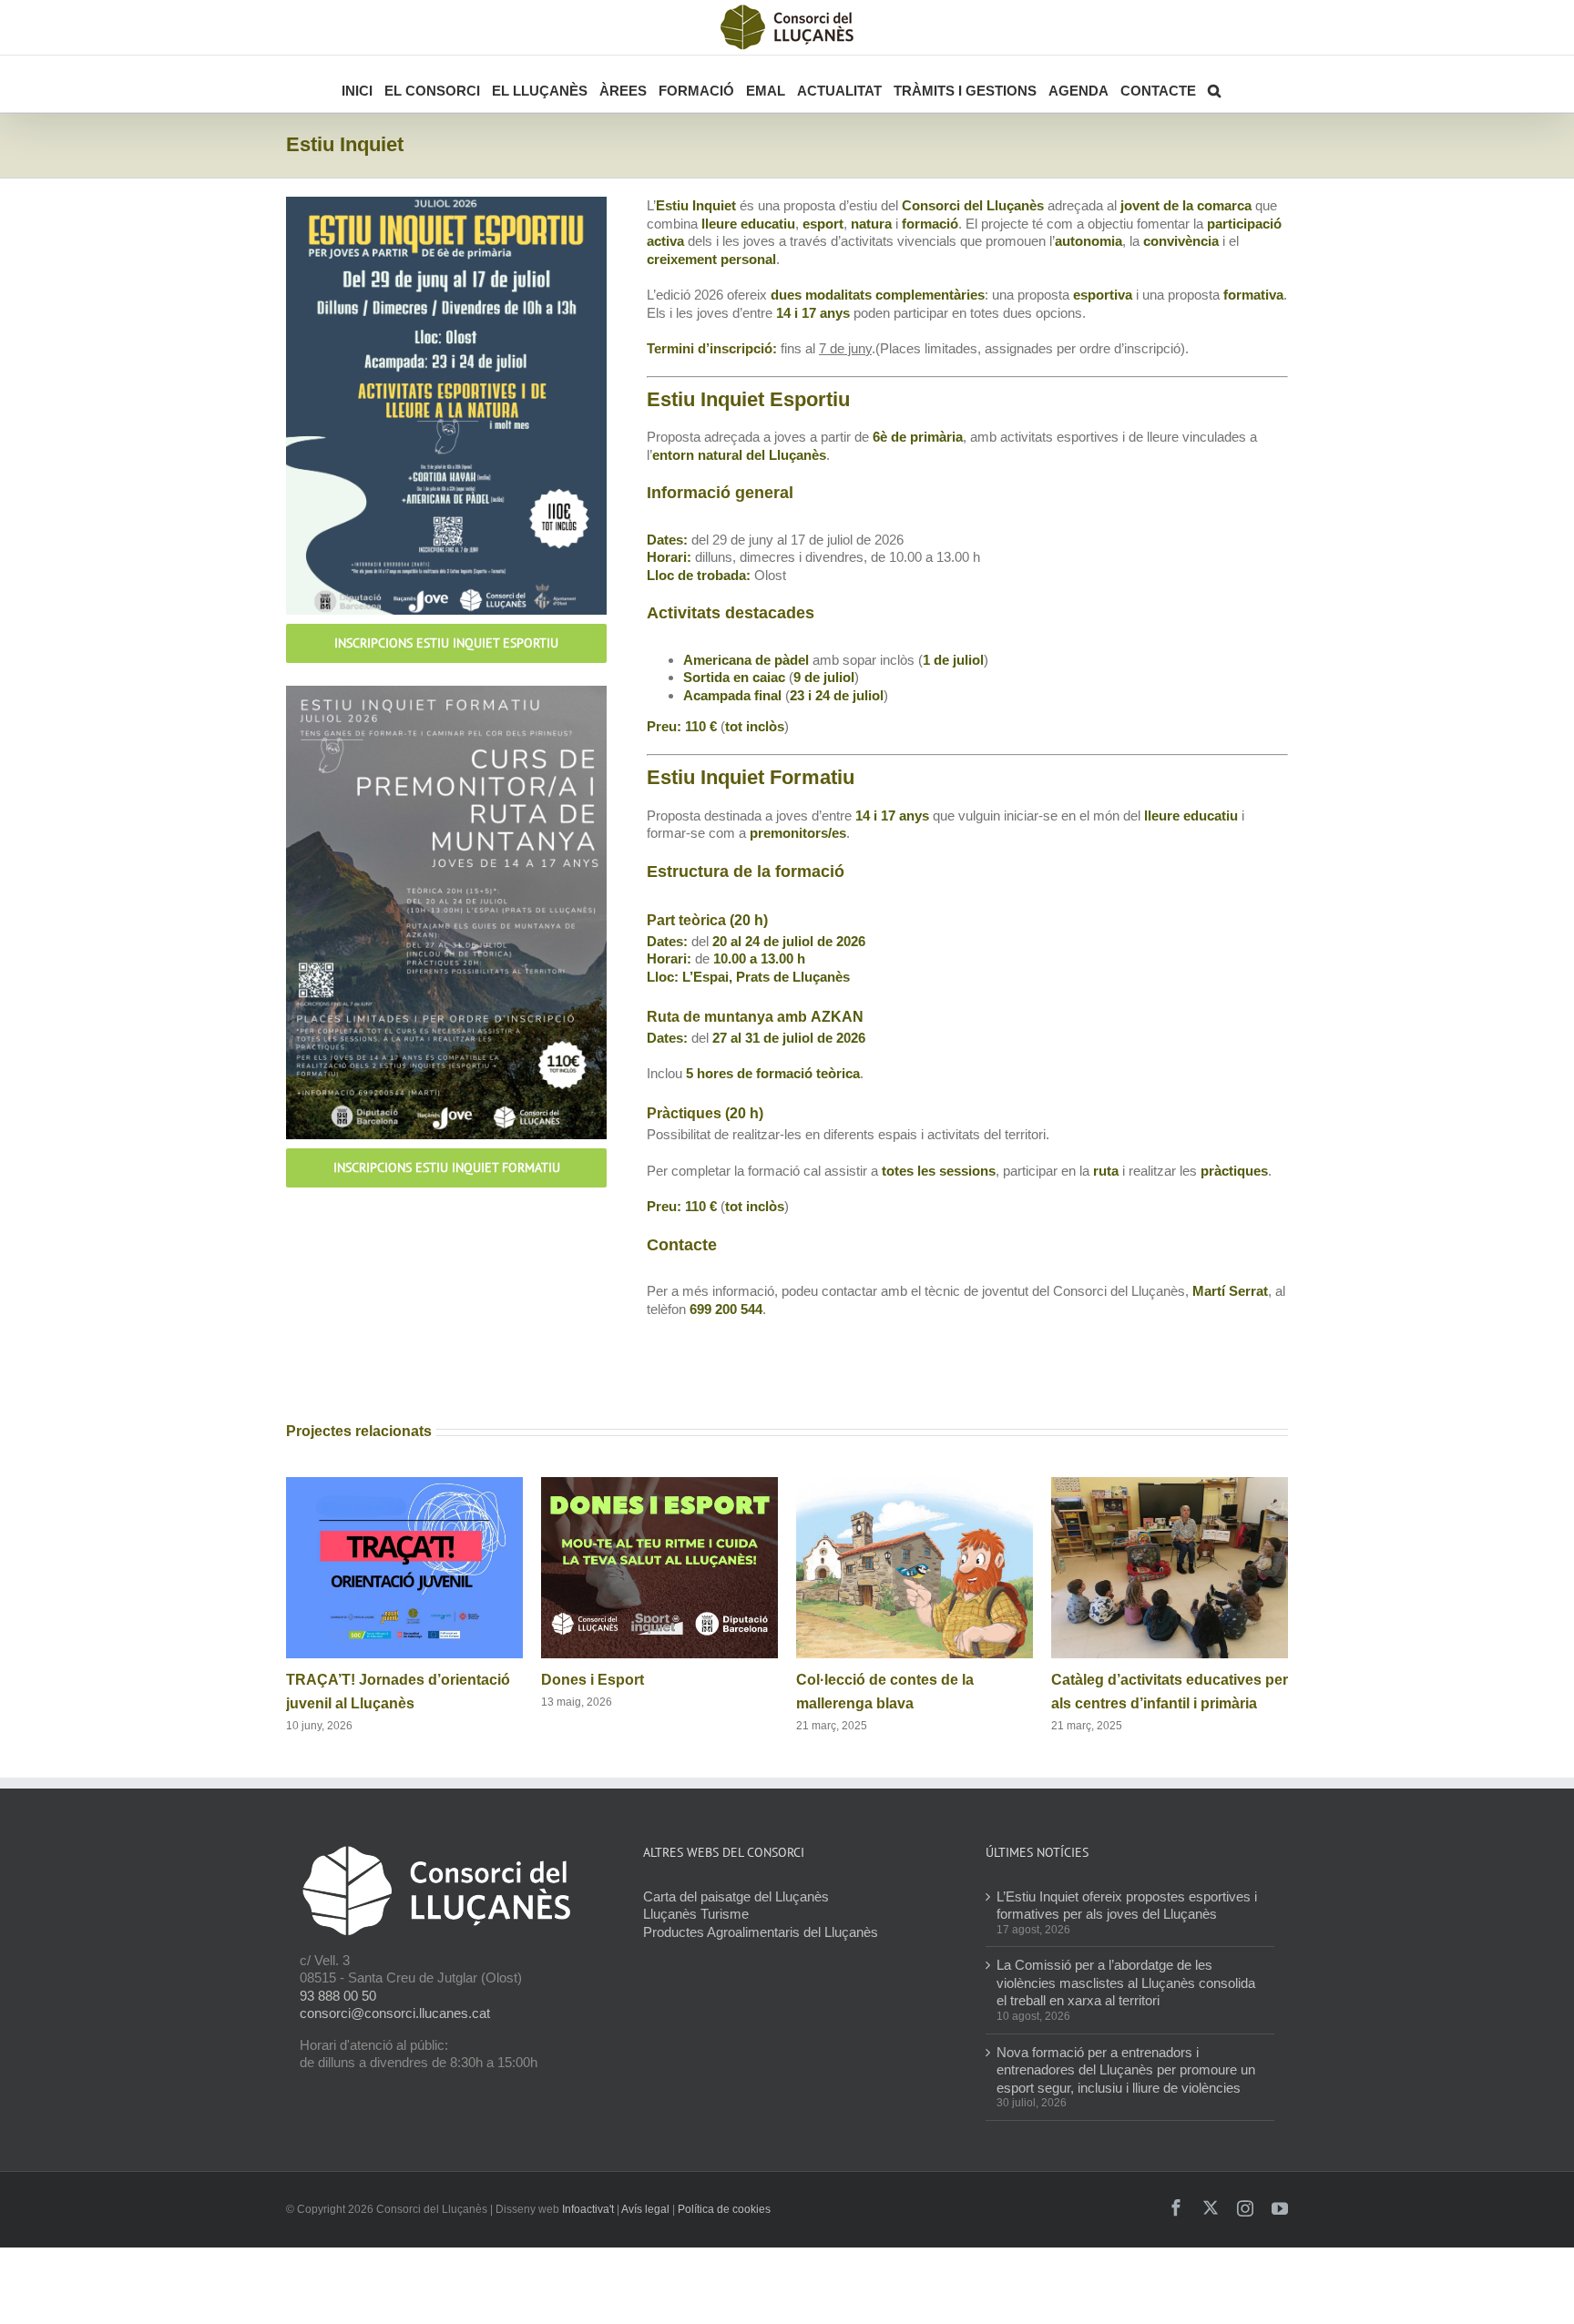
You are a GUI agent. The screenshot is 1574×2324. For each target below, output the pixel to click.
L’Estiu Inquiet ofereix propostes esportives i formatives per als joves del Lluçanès (1127, 1906)
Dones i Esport (593, 1680)
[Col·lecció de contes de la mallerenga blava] (915, 1485)
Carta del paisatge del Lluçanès (736, 1896)
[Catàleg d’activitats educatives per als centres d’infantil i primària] (1170, 1485)
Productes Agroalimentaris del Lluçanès (761, 1932)
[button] (1214, 84)
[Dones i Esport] (659, 1485)
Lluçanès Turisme (696, 1914)
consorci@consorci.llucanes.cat (395, 2013)
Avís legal (645, 2209)
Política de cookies (724, 2209)
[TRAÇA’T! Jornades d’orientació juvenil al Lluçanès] (404, 1485)
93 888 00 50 (338, 1996)
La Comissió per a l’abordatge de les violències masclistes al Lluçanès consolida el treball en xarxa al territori (1126, 1983)
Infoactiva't (588, 2209)
